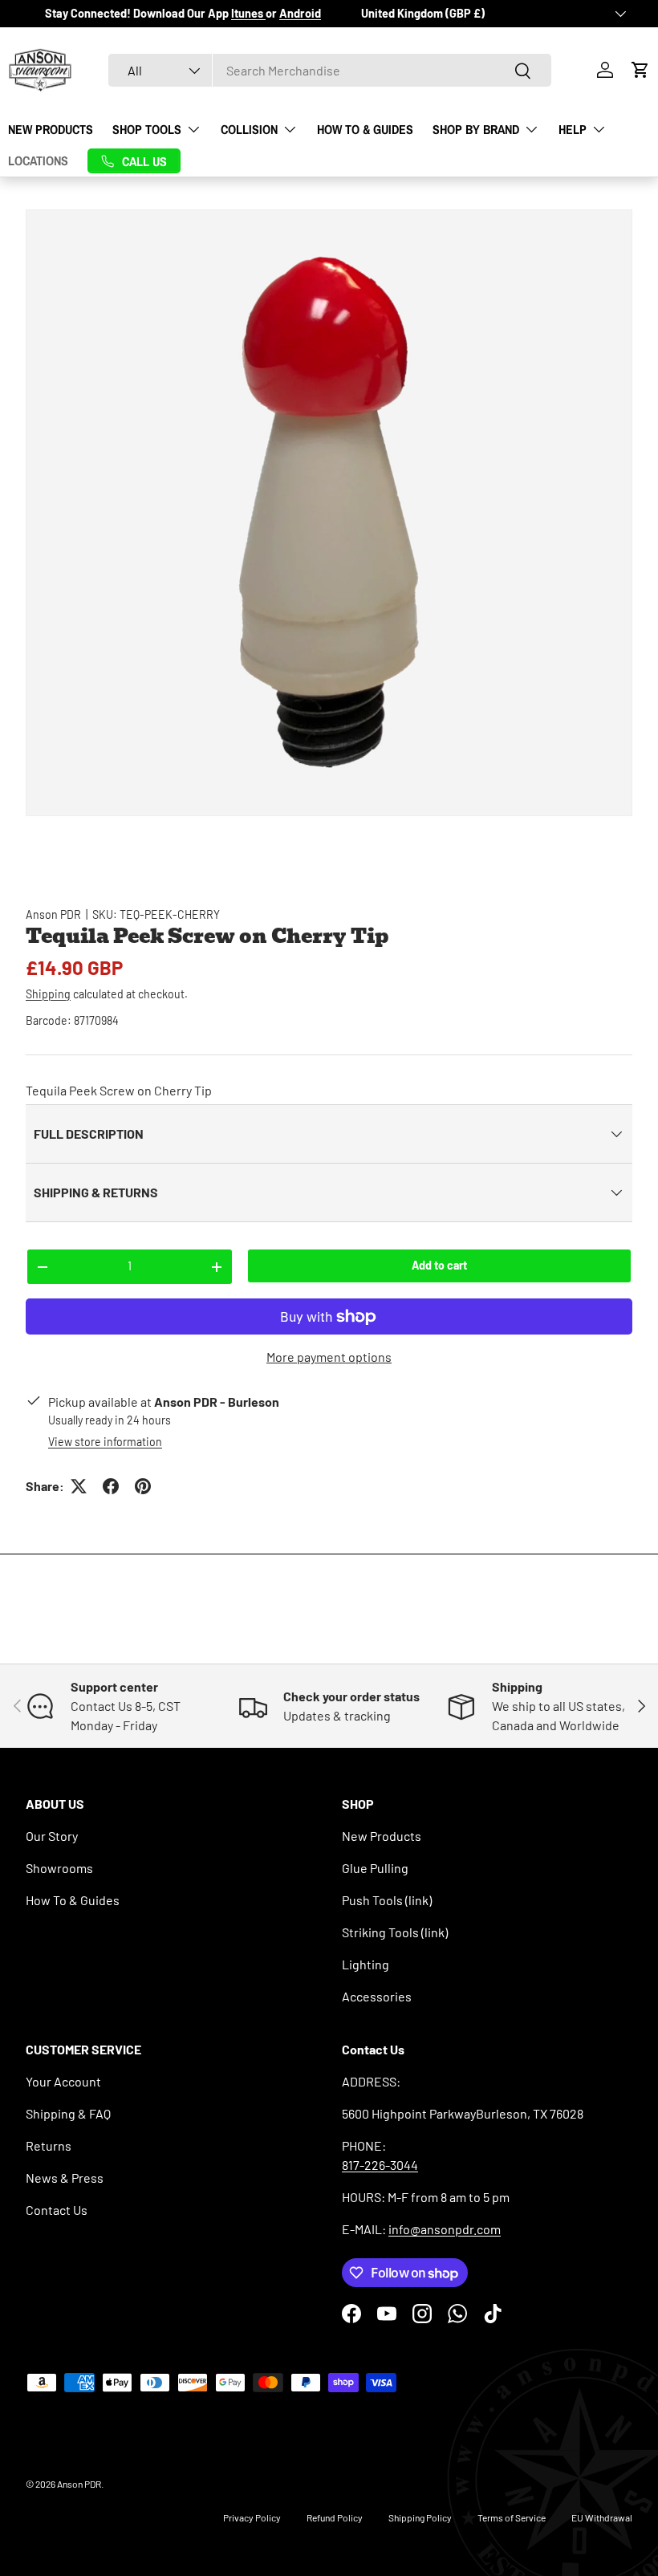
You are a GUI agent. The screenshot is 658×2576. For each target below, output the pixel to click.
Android (300, 13)
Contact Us (57, 2210)
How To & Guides (365, 129)
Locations (38, 160)
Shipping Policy (420, 2517)
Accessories (377, 1996)
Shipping (48, 994)
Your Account (63, 2081)
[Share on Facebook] (111, 1486)
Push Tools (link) (387, 1900)
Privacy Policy (252, 2517)
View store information (105, 1442)
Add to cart (439, 1265)
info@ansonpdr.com (445, 2229)
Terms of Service (512, 2517)
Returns (49, 2145)
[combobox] (330, 70)
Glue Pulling (375, 1868)
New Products (51, 129)
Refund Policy (335, 2517)
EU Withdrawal (602, 2517)
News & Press (65, 2178)
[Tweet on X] (79, 1486)
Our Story (52, 1836)
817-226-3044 (380, 2165)
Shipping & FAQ (68, 2113)
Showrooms (59, 1868)
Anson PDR (53, 914)
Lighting (366, 1964)
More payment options (329, 1357)
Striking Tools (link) (395, 1932)
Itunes (248, 13)
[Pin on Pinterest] (143, 1486)
